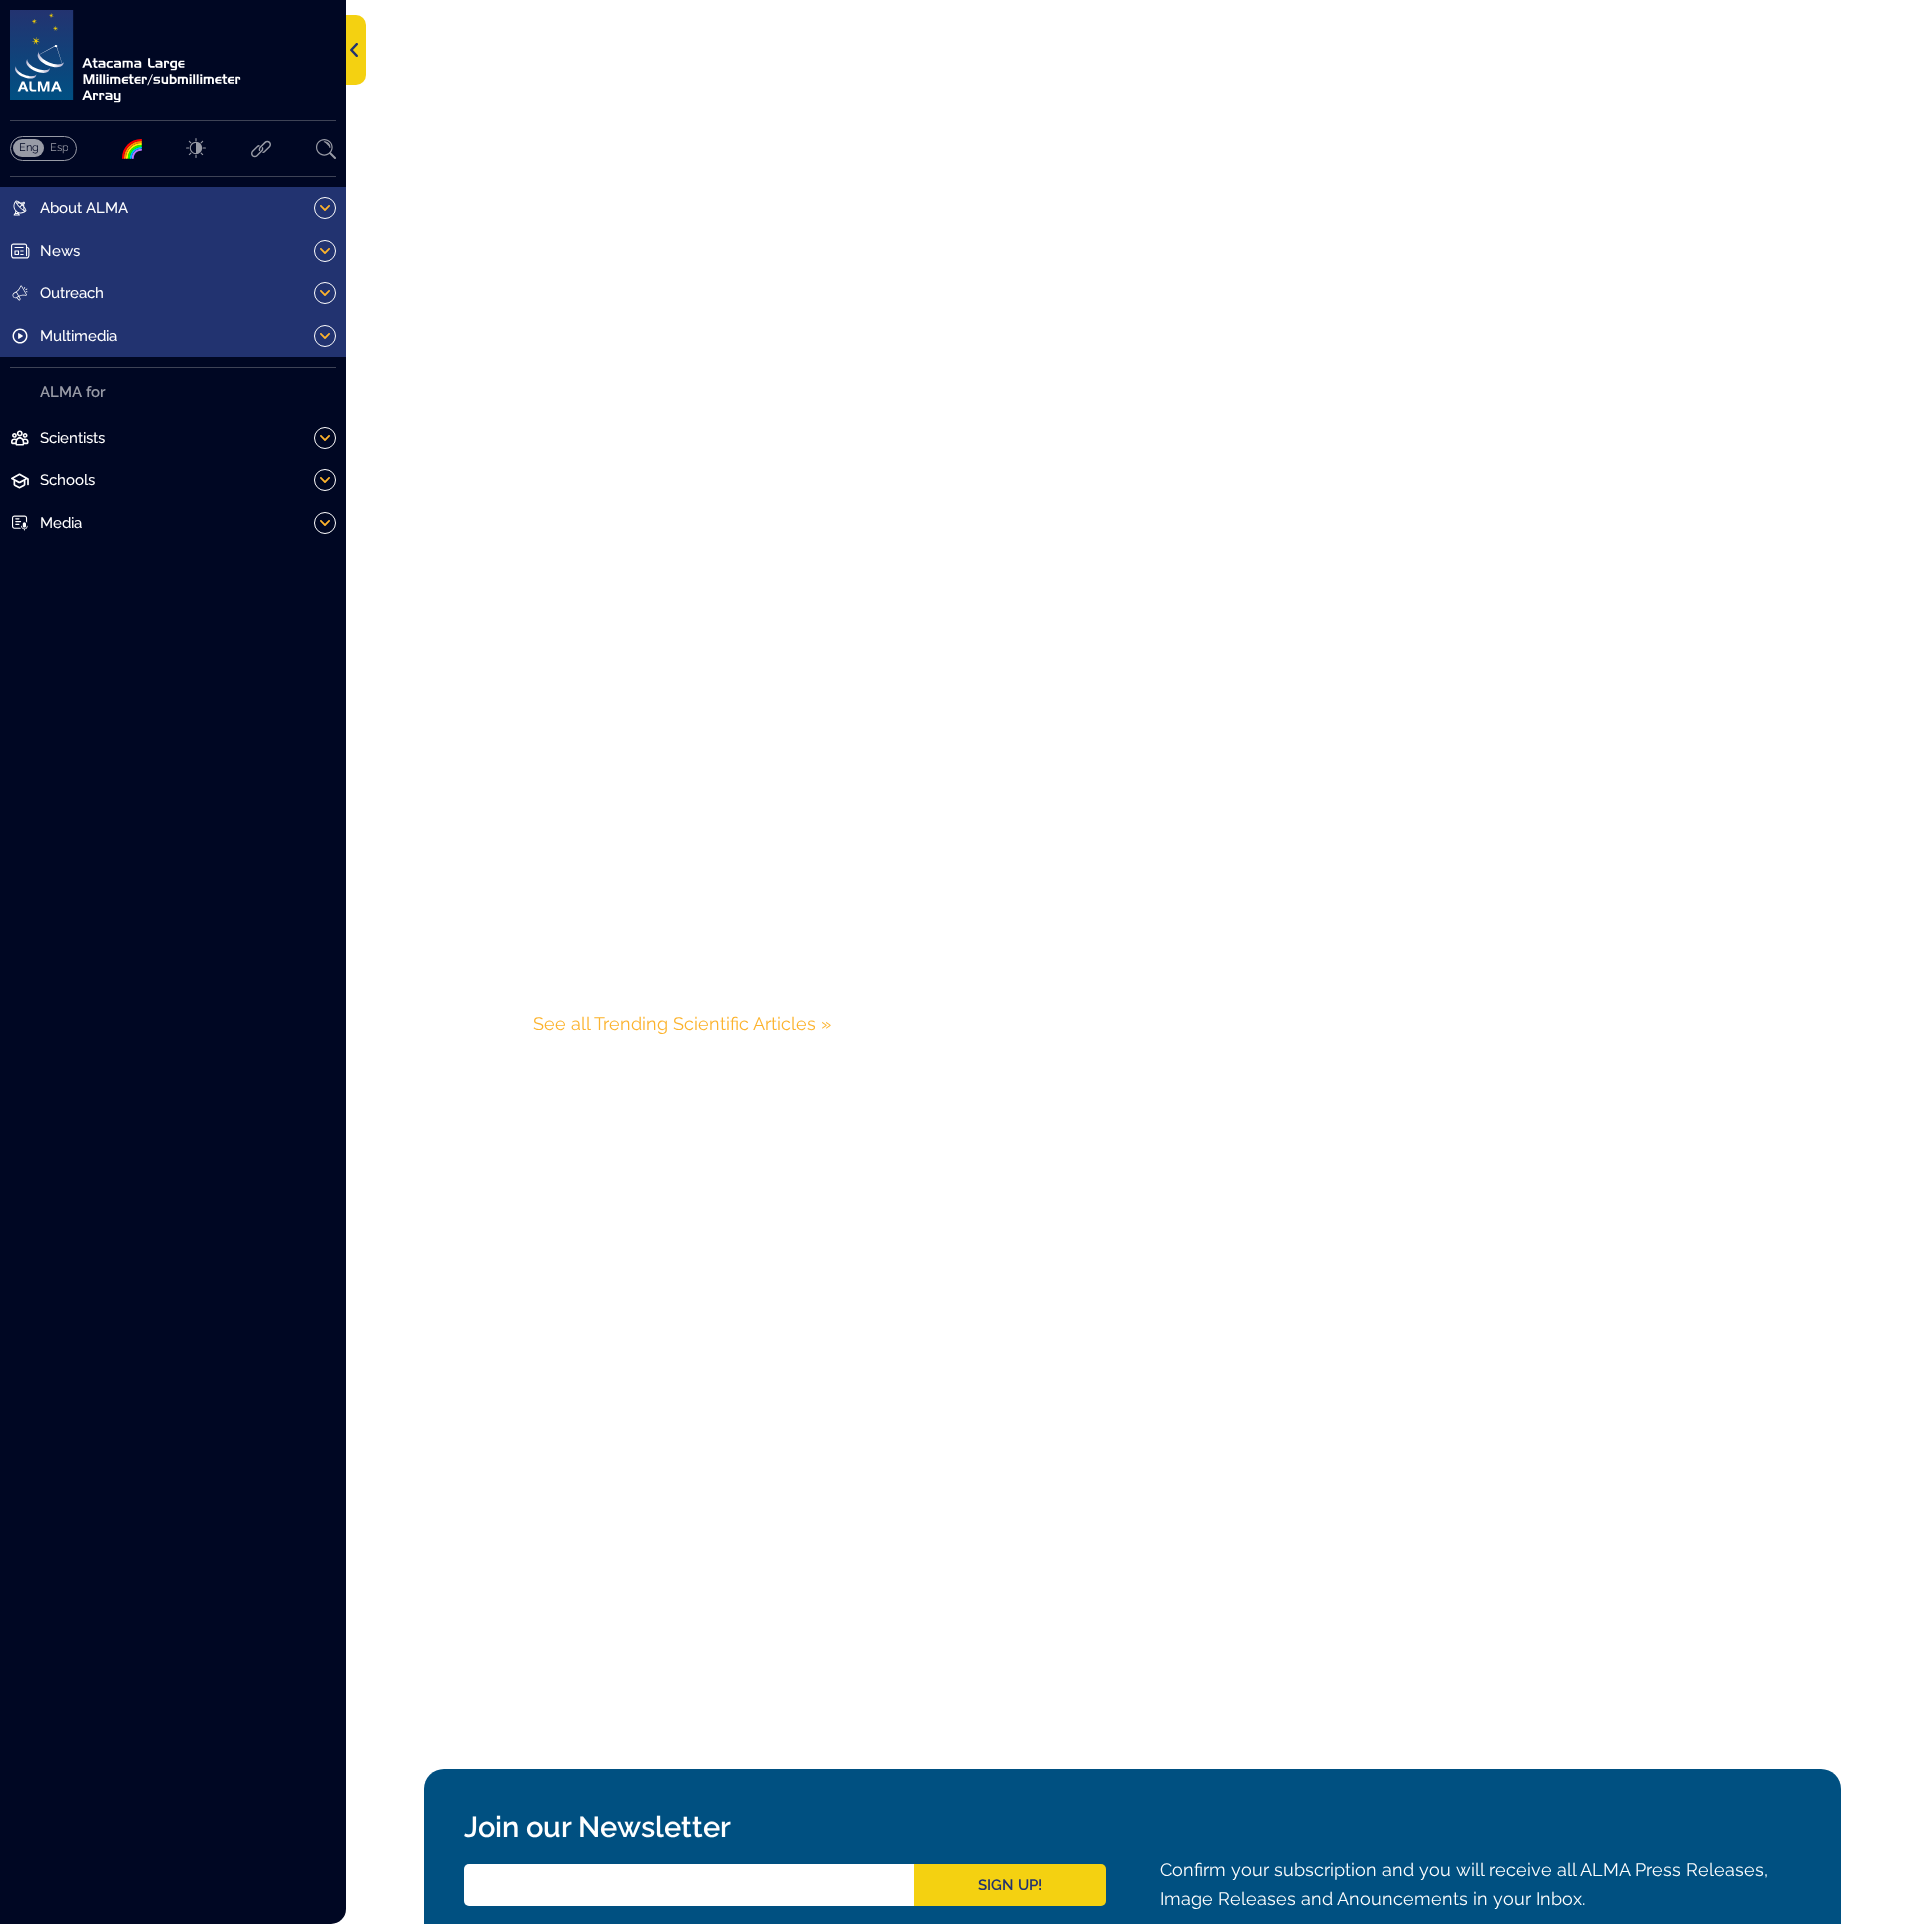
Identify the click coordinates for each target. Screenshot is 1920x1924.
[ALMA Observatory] (173, 56)
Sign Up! (1010, 1885)
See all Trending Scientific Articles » (682, 1023)
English (28, 147)
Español (59, 147)
